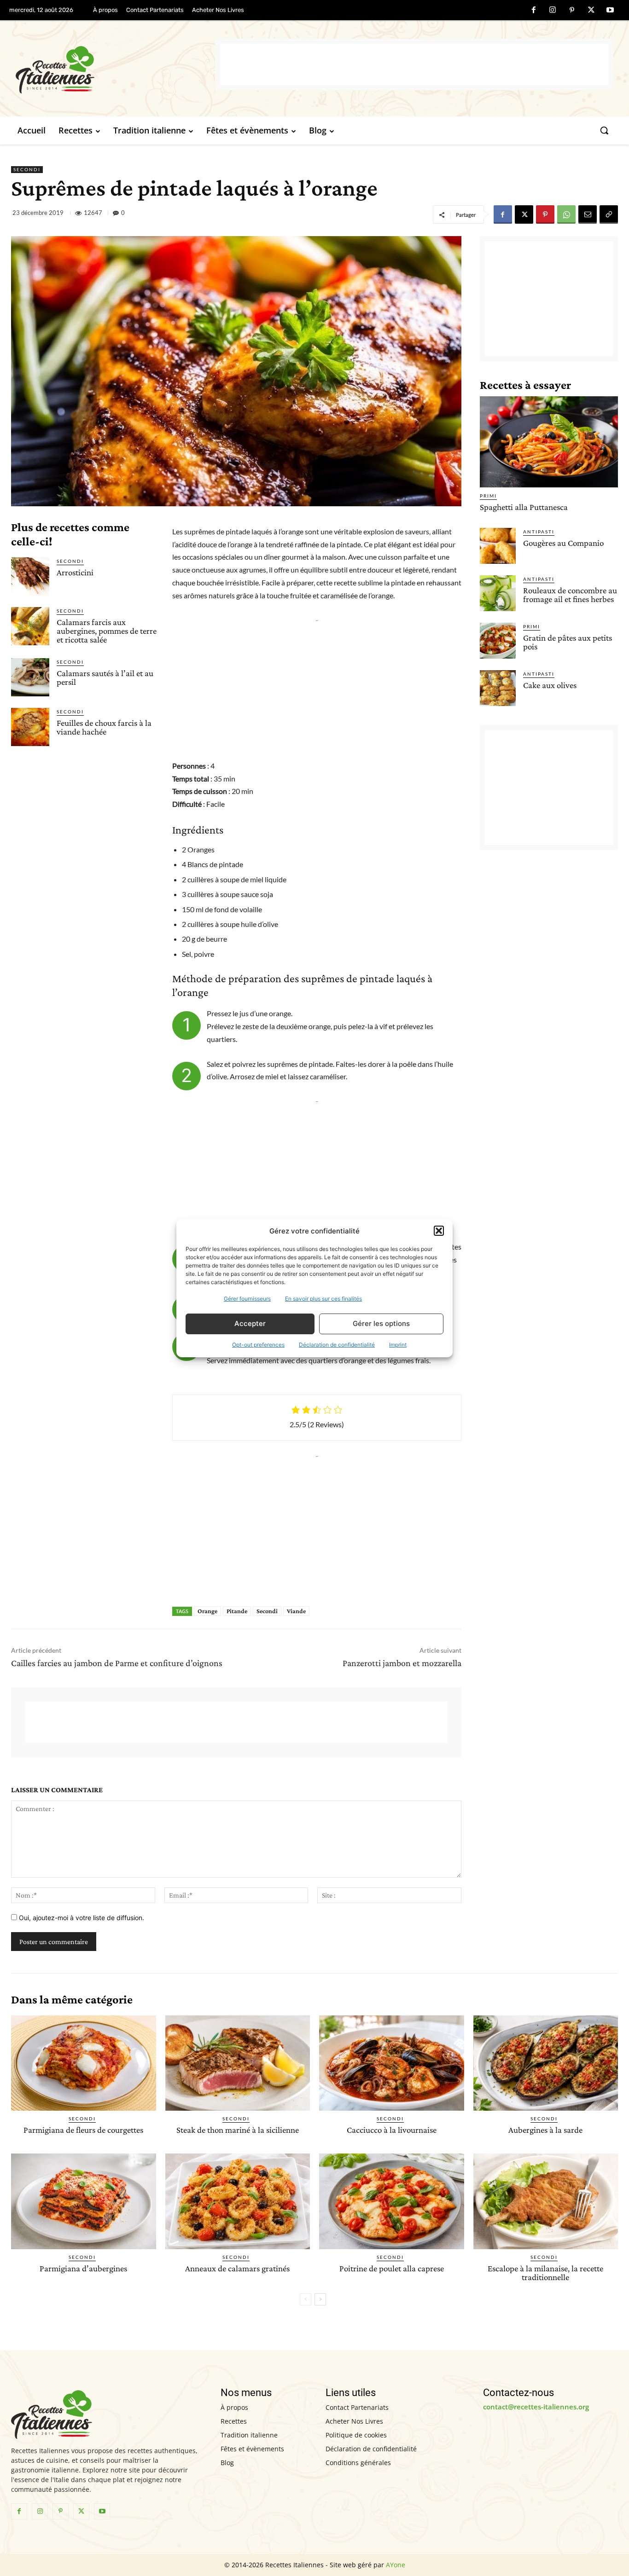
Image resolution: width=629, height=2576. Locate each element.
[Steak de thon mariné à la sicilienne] (238, 2063)
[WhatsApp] (566, 214)
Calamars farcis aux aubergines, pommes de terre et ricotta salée (107, 631)
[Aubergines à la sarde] (546, 2063)
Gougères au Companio (563, 543)
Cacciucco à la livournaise (392, 2130)
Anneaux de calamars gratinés (237, 2268)
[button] (439, 1231)
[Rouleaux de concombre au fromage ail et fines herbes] (498, 593)
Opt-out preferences (258, 1345)
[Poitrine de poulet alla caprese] (392, 2201)
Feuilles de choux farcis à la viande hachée (104, 727)
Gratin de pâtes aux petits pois (568, 642)
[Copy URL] (609, 214)
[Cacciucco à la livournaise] (392, 2063)
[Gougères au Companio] (498, 546)
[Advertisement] (414, 64)
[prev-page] (306, 2299)
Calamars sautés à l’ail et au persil (105, 677)
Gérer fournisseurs (247, 1299)
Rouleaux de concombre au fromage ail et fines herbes (570, 595)
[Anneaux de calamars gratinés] (238, 2201)
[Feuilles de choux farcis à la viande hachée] (30, 727)
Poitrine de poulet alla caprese (392, 2268)
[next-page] (320, 2299)
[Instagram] (553, 11)
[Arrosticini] (30, 576)
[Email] (588, 214)
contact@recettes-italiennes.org (536, 2407)
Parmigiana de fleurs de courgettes (83, 2130)
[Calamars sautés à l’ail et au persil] (30, 677)
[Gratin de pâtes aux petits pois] (498, 641)
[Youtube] (610, 11)
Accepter (250, 1323)
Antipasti (539, 532)
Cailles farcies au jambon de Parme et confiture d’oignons (117, 1663)
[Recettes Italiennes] (115, 68)
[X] (591, 11)
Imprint (398, 1345)
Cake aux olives (550, 685)
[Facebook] (534, 11)
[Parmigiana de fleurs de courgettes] (84, 2063)
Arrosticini (75, 572)
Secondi (27, 169)
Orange (207, 1611)
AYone (396, 2565)
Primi (488, 496)
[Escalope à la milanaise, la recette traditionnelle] (546, 2201)
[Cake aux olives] (498, 688)
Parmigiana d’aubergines (83, 2268)
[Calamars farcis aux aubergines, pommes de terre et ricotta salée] (30, 626)
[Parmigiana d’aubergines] (84, 2201)
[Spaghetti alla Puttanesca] (549, 442)
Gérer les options (381, 1323)
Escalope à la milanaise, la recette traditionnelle (545, 2273)
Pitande (237, 1611)
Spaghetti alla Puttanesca (524, 507)
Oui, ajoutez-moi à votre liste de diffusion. (81, 1918)
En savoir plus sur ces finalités (323, 1299)
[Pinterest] (572, 11)
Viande (296, 1611)
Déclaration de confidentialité (337, 1345)
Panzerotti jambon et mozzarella (402, 1663)
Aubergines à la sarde (545, 2130)
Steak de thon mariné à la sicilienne (238, 2130)
